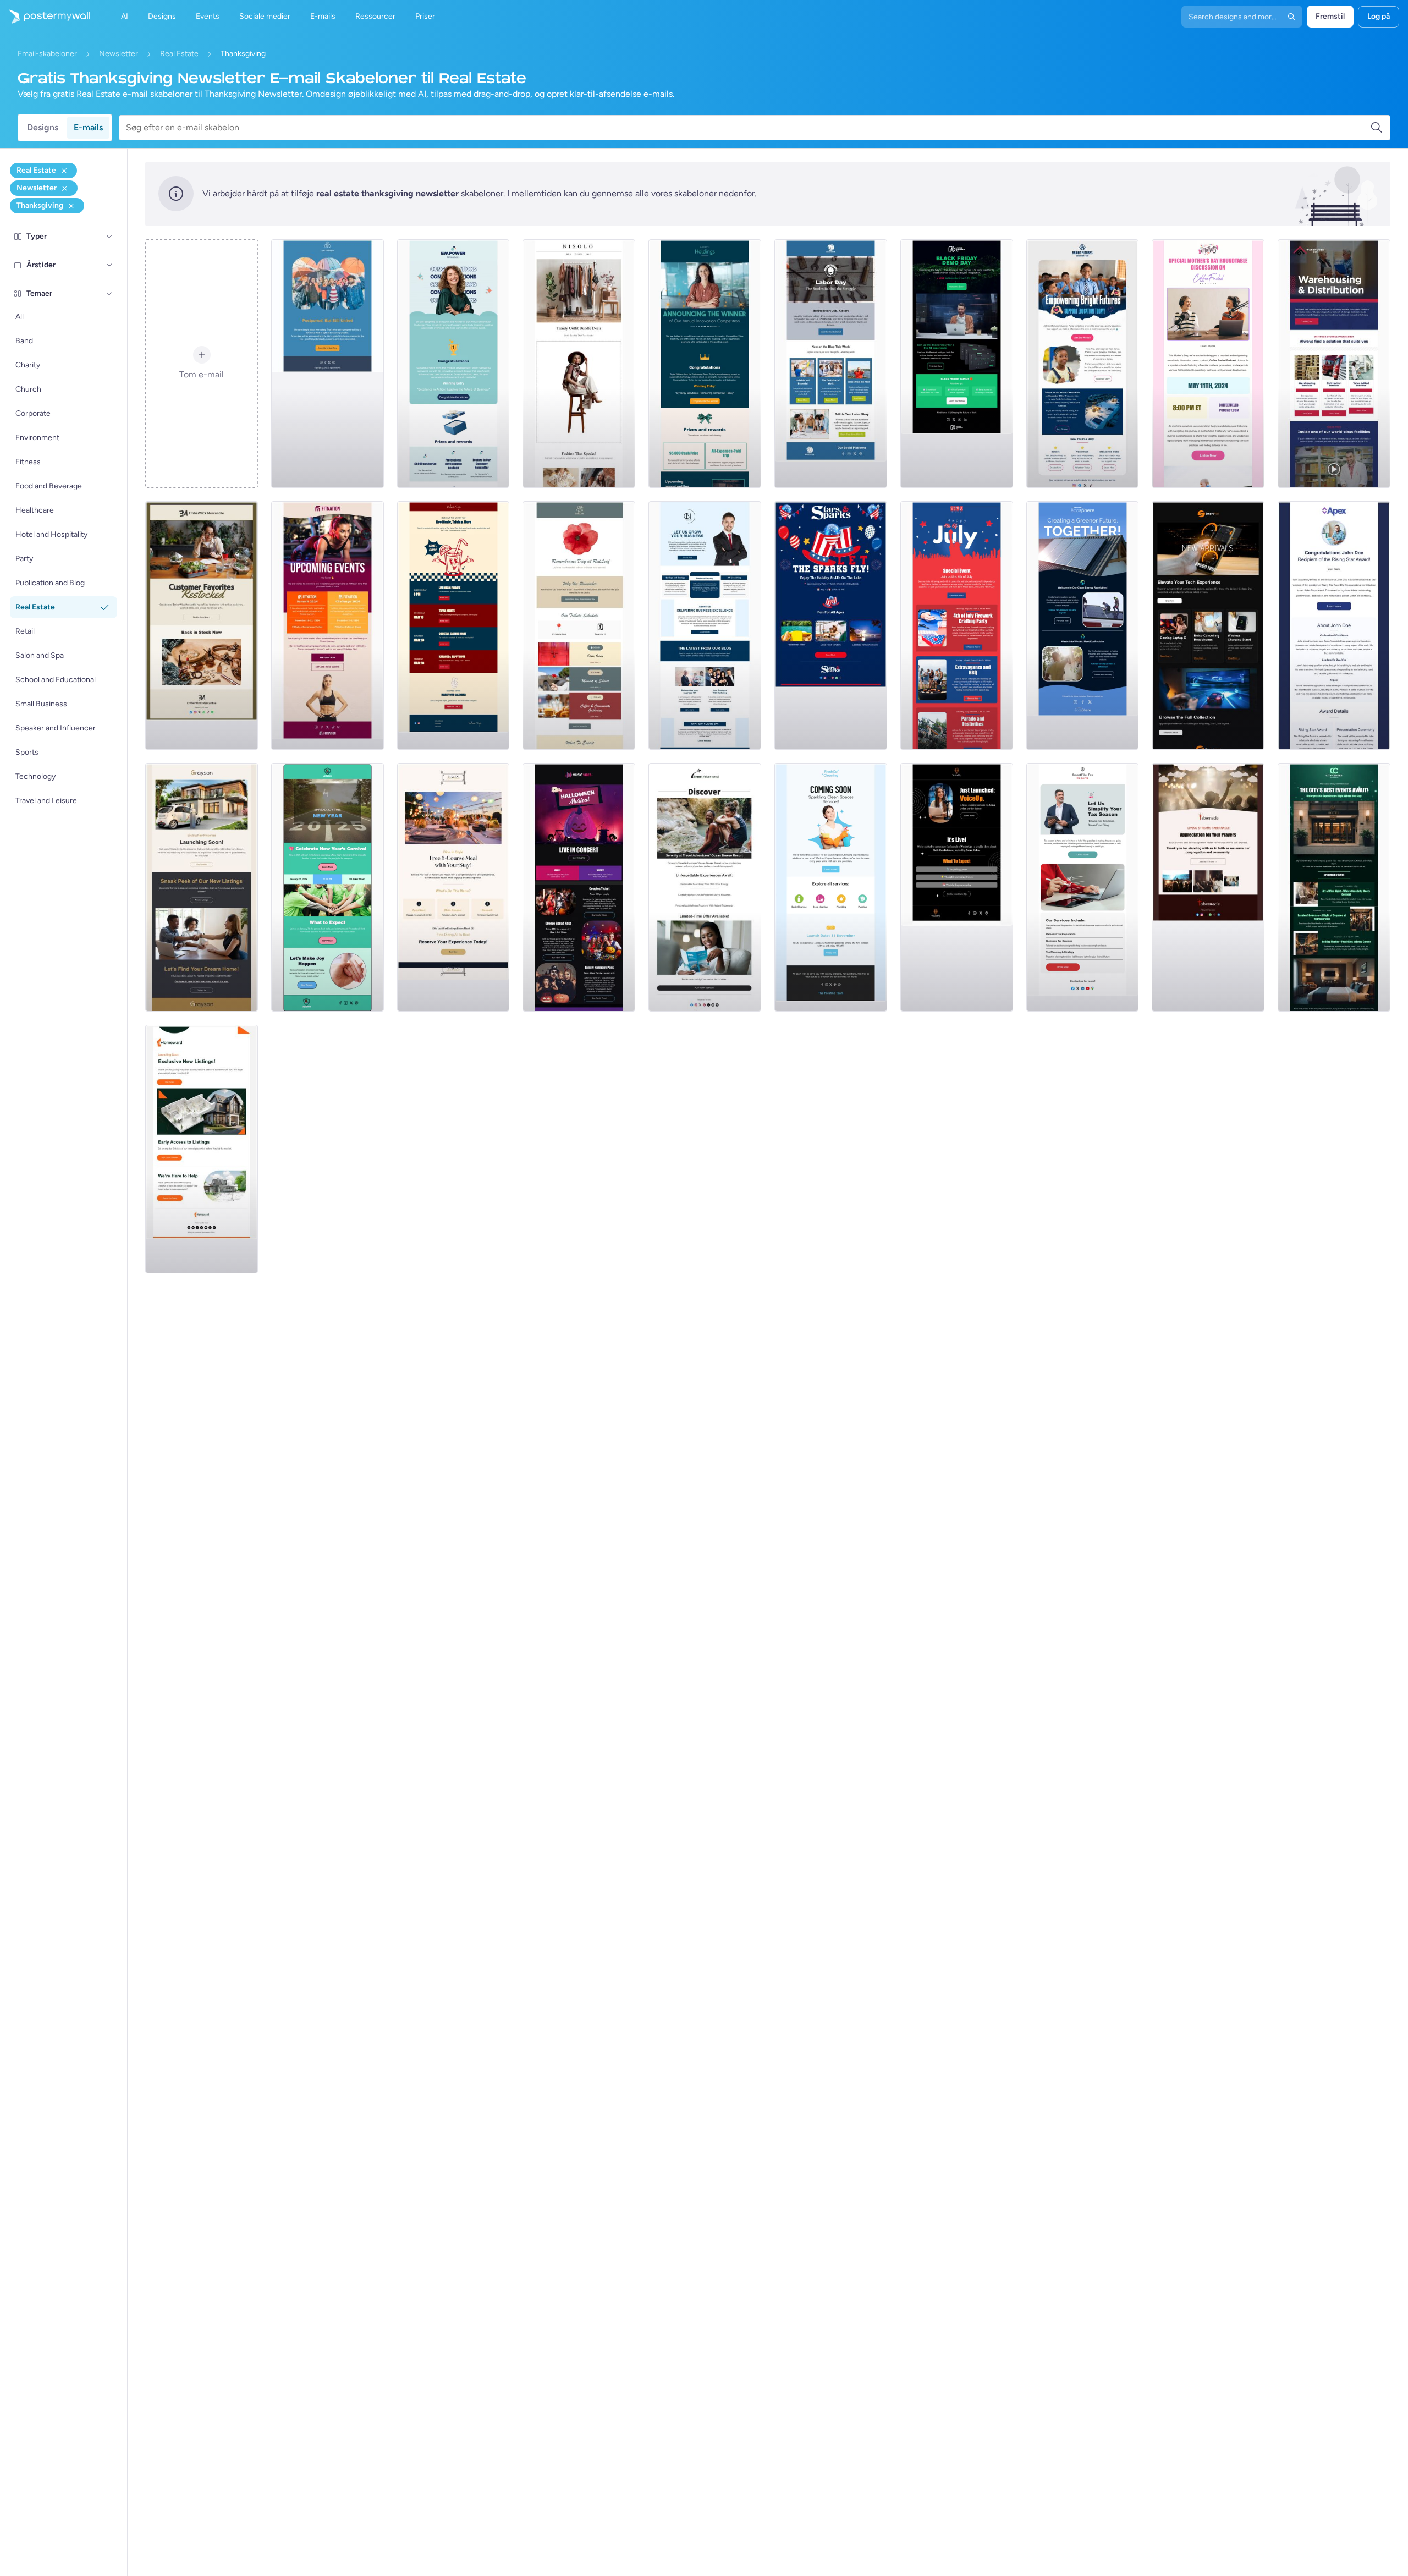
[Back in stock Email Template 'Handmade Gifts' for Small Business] (202, 625)
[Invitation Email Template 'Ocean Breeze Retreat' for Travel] (705, 887)
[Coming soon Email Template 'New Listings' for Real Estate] (202, 887)
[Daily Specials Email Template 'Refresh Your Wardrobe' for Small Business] (579, 364)
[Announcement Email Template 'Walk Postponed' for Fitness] (328, 364)
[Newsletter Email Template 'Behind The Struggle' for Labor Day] (831, 364)
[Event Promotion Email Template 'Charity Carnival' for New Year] (328, 887)
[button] (109, 237)
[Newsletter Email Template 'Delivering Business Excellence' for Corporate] (705, 625)
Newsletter (119, 54)
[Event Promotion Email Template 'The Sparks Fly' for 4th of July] (831, 625)
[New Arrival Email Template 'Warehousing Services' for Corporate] (1334, 364)
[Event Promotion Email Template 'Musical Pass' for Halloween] (579, 887)
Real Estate (179, 54)
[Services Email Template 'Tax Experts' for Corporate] (1083, 887)
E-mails (88, 127)
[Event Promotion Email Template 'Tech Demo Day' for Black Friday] (957, 364)
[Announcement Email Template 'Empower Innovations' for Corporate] (453, 364)
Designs (43, 127)
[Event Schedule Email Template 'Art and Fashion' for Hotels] (1334, 887)
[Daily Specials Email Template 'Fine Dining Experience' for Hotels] (453, 887)
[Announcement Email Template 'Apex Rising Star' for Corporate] (1334, 625)
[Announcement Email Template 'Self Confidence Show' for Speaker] (957, 887)
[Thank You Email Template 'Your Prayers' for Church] (1208, 887)
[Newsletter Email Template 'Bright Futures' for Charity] (1083, 364)
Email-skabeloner (47, 54)
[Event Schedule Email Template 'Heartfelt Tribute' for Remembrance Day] (579, 625)
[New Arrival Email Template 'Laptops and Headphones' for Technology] (1208, 625)
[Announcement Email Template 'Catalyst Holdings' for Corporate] (705, 364)
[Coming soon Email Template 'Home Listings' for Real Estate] (202, 1149)
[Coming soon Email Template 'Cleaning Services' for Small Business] (831, 887)
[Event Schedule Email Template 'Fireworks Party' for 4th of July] (957, 625)
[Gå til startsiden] (45, 17)
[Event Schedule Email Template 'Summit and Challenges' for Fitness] (328, 625)
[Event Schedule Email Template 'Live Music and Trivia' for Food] (453, 625)
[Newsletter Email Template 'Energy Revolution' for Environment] (1083, 625)
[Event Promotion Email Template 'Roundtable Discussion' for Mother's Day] (1208, 364)
